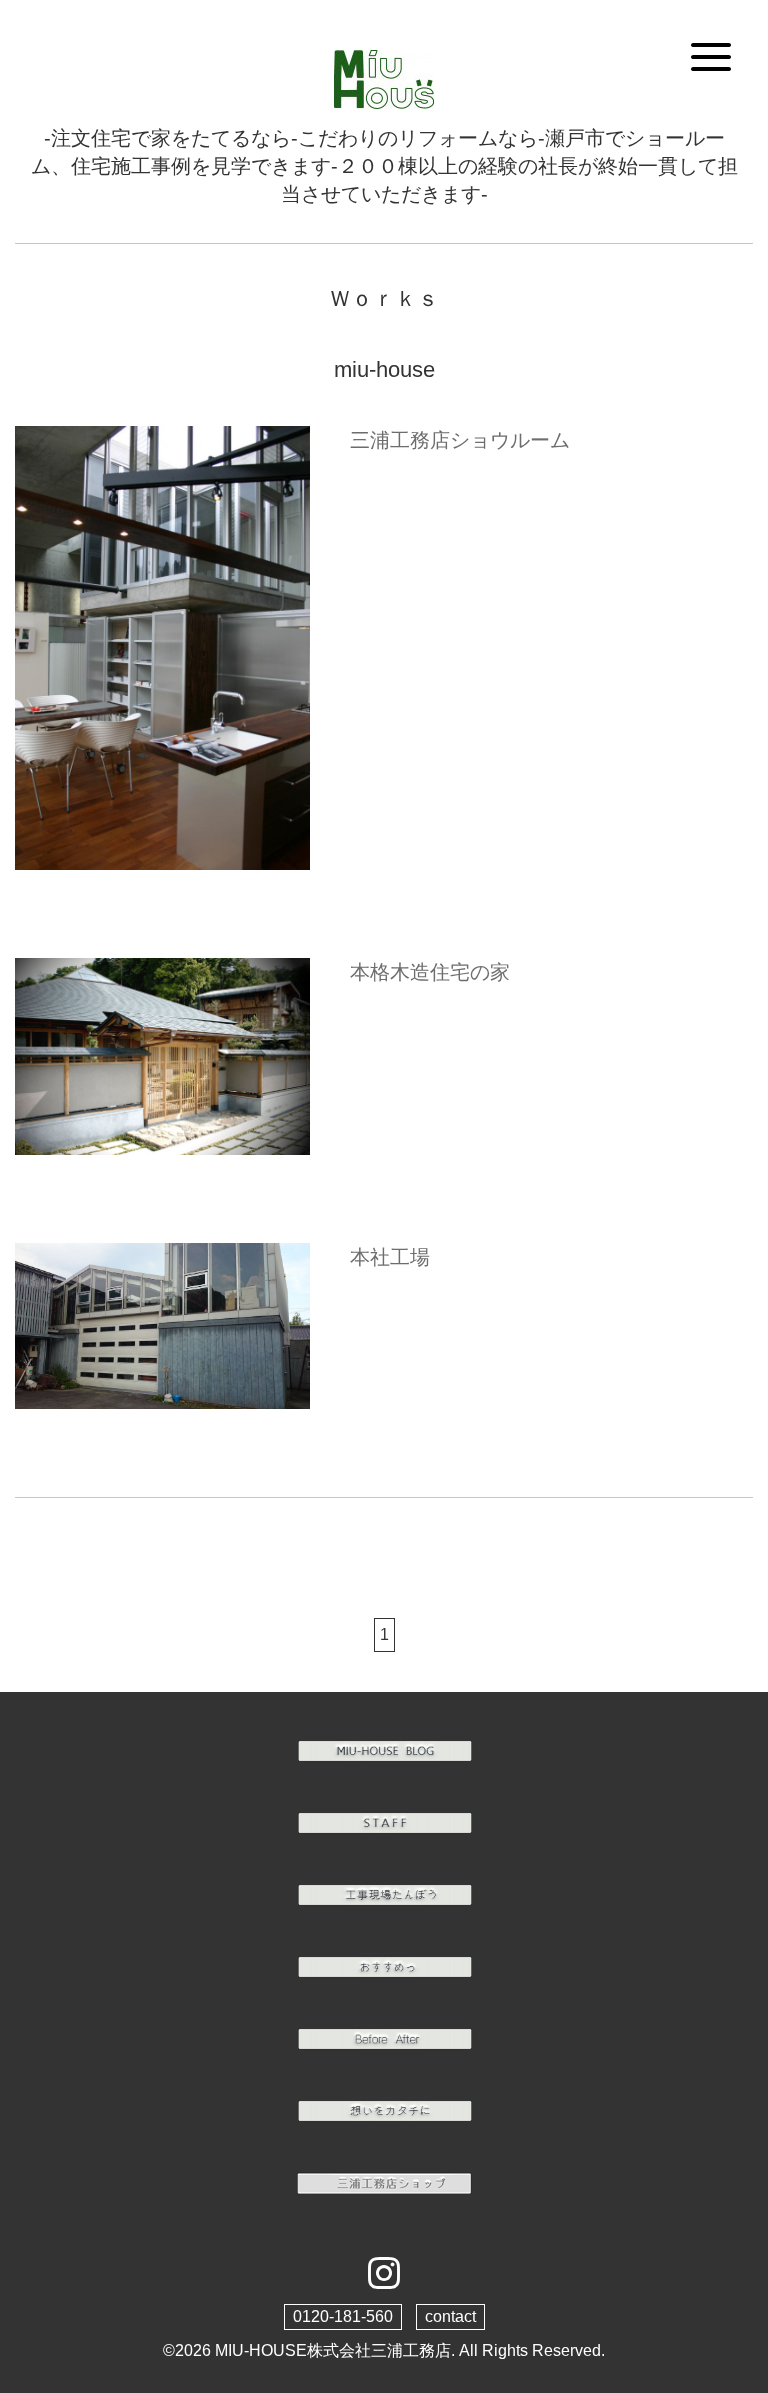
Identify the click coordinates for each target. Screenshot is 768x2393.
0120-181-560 (343, 2316)
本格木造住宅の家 (430, 972)
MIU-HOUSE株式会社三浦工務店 (333, 2350)
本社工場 (390, 1257)
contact (450, 2316)
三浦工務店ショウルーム (460, 440)
